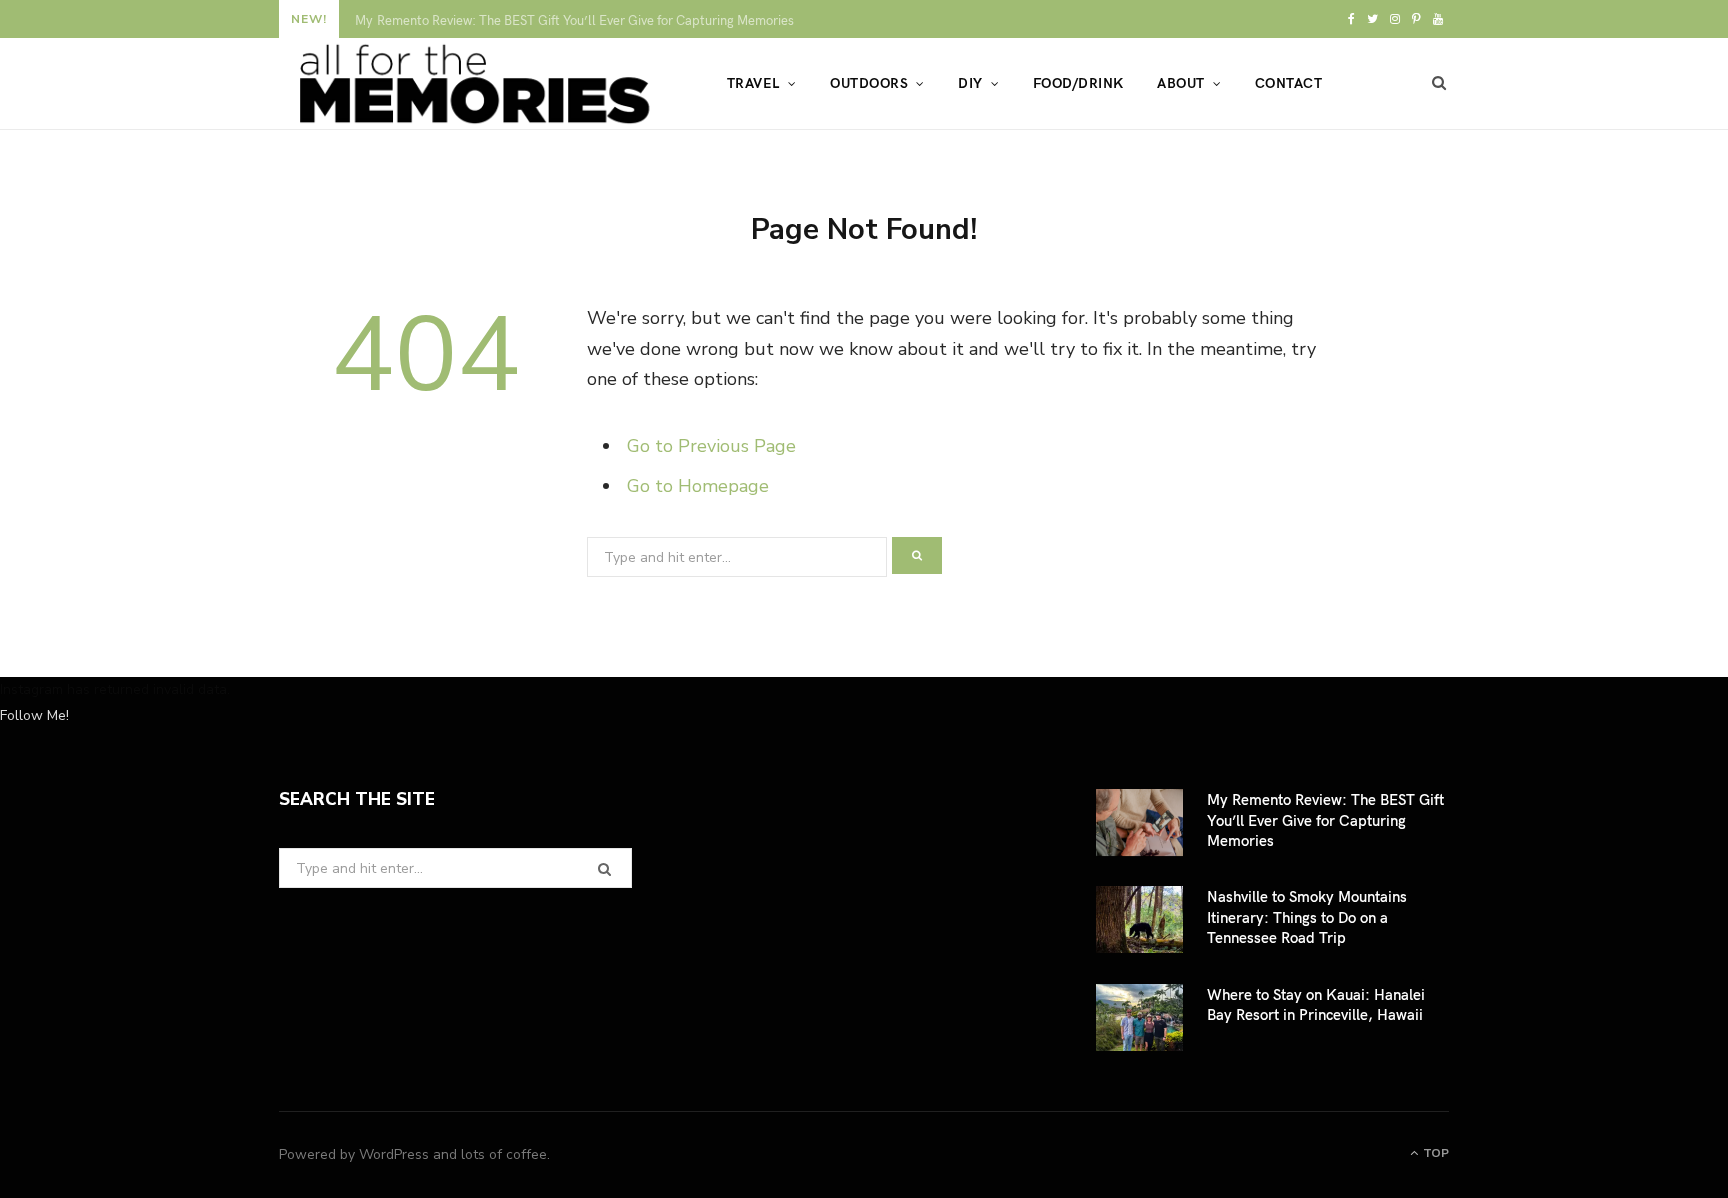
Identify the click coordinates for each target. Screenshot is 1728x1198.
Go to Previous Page (711, 446)
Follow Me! (34, 715)
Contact (1288, 82)
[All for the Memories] (470, 84)
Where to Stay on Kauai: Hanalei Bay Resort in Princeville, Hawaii (1316, 1004)
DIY (970, 82)
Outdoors (869, 82)
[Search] (1439, 83)
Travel (753, 82)
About (1180, 82)
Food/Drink (1078, 82)
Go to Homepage (698, 486)
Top (1434, 1153)
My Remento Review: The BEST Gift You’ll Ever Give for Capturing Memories (1325, 819)
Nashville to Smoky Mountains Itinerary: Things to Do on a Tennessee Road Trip (582, 20)
